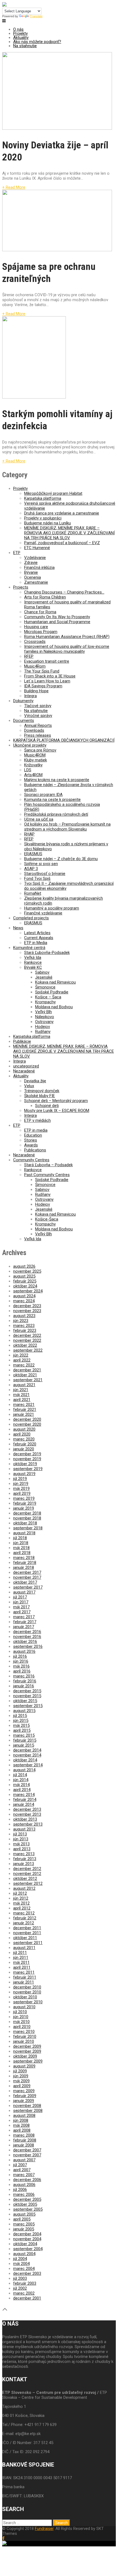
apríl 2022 (22, 1360)
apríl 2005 (22, 2219)
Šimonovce (45, 987)
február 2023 (25, 1331)
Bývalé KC (33, 967)
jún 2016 (21, 1661)
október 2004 (25, 2244)
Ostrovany (44, 1022)
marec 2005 (24, 2224)
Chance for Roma (40, 612)
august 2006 (24, 2185)
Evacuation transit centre (47, 661)
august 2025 (24, 1276)
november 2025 (27, 1271)
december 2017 (27, 1572)
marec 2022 (24, 1365)
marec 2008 (24, 2135)
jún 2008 (21, 2120)
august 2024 (24, 1296)
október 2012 (25, 1879)
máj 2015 (21, 1725)
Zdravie (31, 563)
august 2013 (24, 1829)
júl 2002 (20, 2288)
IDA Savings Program (43, 686)
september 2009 (28, 2061)
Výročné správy (38, 716)
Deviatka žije (35, 1081)
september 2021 (28, 1380)
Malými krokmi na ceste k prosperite (57, 780)
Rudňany (43, 1032)
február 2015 (25, 1740)
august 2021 (24, 1385)
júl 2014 (20, 1775)
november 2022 (27, 1340)
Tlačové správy (38, 706)
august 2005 (24, 2214)
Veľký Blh (43, 1012)
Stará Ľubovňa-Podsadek (47, 953)
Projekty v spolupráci (43, 518)
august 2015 (24, 1711)
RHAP (29, 834)
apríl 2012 (22, 1908)
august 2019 (24, 1474)
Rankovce (33, 962)
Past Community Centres (47, 1175)
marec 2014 (24, 1795)
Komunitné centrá (29, 948)
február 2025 (25, 1281)
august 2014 (24, 1770)
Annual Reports (38, 725)
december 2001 (27, 2298)
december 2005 (27, 2199)
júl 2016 (20, 1656)
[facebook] (3, 2538)
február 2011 (25, 1977)
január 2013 (24, 1864)
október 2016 (25, 1642)
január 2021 (24, 1414)
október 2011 (25, 1938)
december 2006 (27, 2180)
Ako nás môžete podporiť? (37, 42)
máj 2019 (21, 1488)
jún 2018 (21, 1543)
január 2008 (24, 2145)
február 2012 (25, 1918)
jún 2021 (21, 1390)
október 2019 (25, 1464)
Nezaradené (24, 1071)
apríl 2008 (22, 2130)
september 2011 (28, 1943)
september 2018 (28, 1528)
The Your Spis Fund (42, 671)
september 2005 (28, 2209)
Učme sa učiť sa (39, 819)
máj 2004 (21, 2264)
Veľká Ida (33, 957)
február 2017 (25, 1622)
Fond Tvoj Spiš (37, 879)
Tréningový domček (42, 1091)
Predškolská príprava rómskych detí (56, 814)
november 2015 (27, 1696)
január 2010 (24, 2041)
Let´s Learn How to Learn (47, 681)
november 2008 (27, 2106)
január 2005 (24, 2229)
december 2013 (27, 1809)
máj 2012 (21, 1903)
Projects (21, 587)
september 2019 (28, 1469)
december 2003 (27, 2273)
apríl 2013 (22, 1849)
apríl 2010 (22, 2027)
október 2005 (25, 2204)
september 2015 (28, 1706)
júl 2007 (20, 2165)
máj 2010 (21, 2022)
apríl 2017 (22, 1612)
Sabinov (42, 972)
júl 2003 (20, 2278)
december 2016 (27, 1632)
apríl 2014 (22, 1790)
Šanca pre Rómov (40, 750)
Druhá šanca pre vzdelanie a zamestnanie (62, 513)
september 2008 (28, 2111)
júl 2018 (20, 1538)
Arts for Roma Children (45, 597)
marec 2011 (24, 1972)
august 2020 (24, 1429)
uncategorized (26, 1066)
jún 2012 (21, 1898)
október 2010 (25, 1997)
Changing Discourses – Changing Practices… (64, 592)
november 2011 (27, 1933)
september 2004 (28, 2249)
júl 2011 (20, 1953)
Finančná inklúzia (39, 567)
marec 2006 (24, 2194)
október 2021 (25, 1375)
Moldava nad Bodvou (54, 1007)
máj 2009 (21, 2081)
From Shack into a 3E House (50, 676)
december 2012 (27, 1869)
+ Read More (14, 187)
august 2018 (24, 1533)
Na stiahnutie (25, 46)
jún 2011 (21, 1958)
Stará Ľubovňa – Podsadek (48, 1165)
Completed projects (31, 918)
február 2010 (25, 2036)
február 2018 (25, 1563)
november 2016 (27, 1637)
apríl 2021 (22, 1400)
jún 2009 (21, 2076)
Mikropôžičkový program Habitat (53, 493)
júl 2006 (20, 2190)
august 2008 (24, 2115)
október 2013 (25, 1819)
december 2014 (27, 1750)
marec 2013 (24, 1854)
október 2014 (25, 1760)
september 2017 (28, 1587)
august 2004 (24, 2254)
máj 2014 (21, 1785)
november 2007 (27, 2155)
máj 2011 (21, 1962)
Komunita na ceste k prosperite (52, 800)
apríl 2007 (22, 2170)
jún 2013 (21, 1839)
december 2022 (27, 1335)
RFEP (29, 656)
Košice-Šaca (47, 1219)
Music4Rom (35, 666)
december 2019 (27, 1454)
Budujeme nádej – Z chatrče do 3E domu (61, 859)
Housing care (36, 627)
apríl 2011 (22, 1967)
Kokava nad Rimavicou (55, 982)
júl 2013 (20, 1834)
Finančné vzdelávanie (43, 913)
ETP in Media (36, 943)
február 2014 (25, 1800)
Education (33, 1135)
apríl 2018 (22, 1553)
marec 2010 (24, 2032)
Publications (35, 1150)
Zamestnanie (36, 582)
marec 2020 (24, 1439)
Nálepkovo (45, 1017)
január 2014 (24, 1804)
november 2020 (27, 1424)
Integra (30, 696)
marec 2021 (24, 1405)
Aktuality (21, 38)
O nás (18, 29)
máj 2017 (21, 1607)
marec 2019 (24, 1498)
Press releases (38, 735)
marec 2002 (24, 2293)
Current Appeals (39, 938)
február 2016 (25, 1681)
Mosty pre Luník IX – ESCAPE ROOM (57, 1111)
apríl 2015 (22, 1730)
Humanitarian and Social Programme (57, 622)
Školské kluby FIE (40, 1096)
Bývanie (31, 572)
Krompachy (45, 1002)
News (18, 928)
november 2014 (27, 1755)
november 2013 (27, 1814)
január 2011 (24, 1982)
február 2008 (25, 2140)
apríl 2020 (22, 1434)
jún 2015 (21, 1721)
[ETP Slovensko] (4, 5)
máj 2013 (21, 1844)
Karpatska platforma (43, 498)
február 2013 (25, 1859)
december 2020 (27, 1419)
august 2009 (24, 2066)
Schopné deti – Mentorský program (56, 1101)
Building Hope (36, 691)
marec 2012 (24, 1913)
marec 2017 (24, 1617)
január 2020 (24, 1449)
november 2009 (27, 2051)
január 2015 (24, 1745)
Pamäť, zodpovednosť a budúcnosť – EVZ (62, 543)
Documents (24, 721)
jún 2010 (21, 2017)
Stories (31, 1140)
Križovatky (33, 765)
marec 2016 (24, 1676)
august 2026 (24, 1266)
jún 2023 (21, 1321)
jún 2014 (21, 1780)
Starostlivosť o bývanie (45, 874)
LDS (28, 770)
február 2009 (25, 2096)
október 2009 (25, 2056)
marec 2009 (24, 2091)
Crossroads (35, 642)
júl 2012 (20, 1893)
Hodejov (43, 1027)
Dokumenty (23, 701)
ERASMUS (33, 854)
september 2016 (28, 1646)
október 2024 (25, 1286)
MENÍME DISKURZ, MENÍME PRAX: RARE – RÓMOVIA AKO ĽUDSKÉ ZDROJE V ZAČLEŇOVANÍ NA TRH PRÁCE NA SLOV (69, 533)
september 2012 (28, 1883)
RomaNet (33, 893)
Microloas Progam (41, 632)
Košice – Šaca (48, 997)
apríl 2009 (22, 2086)
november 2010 (27, 1992)
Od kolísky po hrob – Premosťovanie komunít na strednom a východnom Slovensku (67, 827)
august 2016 (24, 1651)
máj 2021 (21, 1395)
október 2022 (25, 1345)
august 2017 (24, 1592)
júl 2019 (20, 1479)
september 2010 (28, 2002)
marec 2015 (24, 1735)
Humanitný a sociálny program (52, 908)
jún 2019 (21, 1484)
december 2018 (27, 1513)
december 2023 (27, 1306)
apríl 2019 (22, 1493)
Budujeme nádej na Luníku (47, 523)
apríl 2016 (22, 1671)
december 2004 (27, 2234)
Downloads (34, 730)
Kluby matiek (36, 760)
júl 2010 (20, 2012)
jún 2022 (21, 1355)
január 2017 (24, 1627)
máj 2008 (21, 2125)
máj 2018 (21, 1548)
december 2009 (27, 2046)
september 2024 (28, 1291)
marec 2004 (24, 2269)
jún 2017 (21, 1602)
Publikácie (22, 1041)
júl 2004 (20, 2259)
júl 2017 (20, 1597)
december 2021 (27, 1370)
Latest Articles (37, 933)
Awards (31, 1145)
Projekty (20, 33)
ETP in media (36, 1130)
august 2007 (24, 2160)
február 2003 (25, 2283)
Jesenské (44, 977)
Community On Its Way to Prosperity (57, 617)
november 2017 (27, 1577)
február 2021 (25, 1410)
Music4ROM (35, 755)
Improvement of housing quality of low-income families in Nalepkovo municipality (67, 649)
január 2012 (24, 1923)
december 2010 (27, 1987)
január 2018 (24, 1567)
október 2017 (25, 1582)
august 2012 (24, 1888)
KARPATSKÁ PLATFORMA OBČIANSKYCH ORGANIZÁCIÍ (64, 740)
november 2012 (27, 1874)
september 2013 (28, 1824)
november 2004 (27, 2239)
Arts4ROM (33, 775)
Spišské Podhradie (52, 992)
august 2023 (24, 1316)
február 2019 (25, 1503)
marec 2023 (24, 1326)
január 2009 (24, 2101)
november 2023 (27, 1311)
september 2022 (28, 1350)
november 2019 (27, 1459)
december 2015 (27, 1691)
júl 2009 (20, 2071)
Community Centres (31, 1160)
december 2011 (27, 1928)
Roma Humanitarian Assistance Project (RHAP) (67, 637)
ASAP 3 (31, 869)
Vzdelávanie (35, 558)
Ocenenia (33, 577)
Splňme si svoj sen (41, 864)
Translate (36, 16)
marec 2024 (24, 1301)
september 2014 (28, 1765)
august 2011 (24, 1948)
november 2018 (27, 1518)
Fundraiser (44, 2529)
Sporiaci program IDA (43, 795)
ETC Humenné (37, 548)
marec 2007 (24, 2175)
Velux (29, 1086)
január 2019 (24, 1508)
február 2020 (25, 1444)
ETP (17, 553)
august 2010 (24, 2007)
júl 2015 (20, 1716)
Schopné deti (47, 1106)
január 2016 (24, 1686)
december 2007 (27, 2150)
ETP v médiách (37, 1120)
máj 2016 (21, 1666)
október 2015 (25, 1701)
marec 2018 (24, 1558)
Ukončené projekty (30, 745)
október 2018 (25, 1523)
